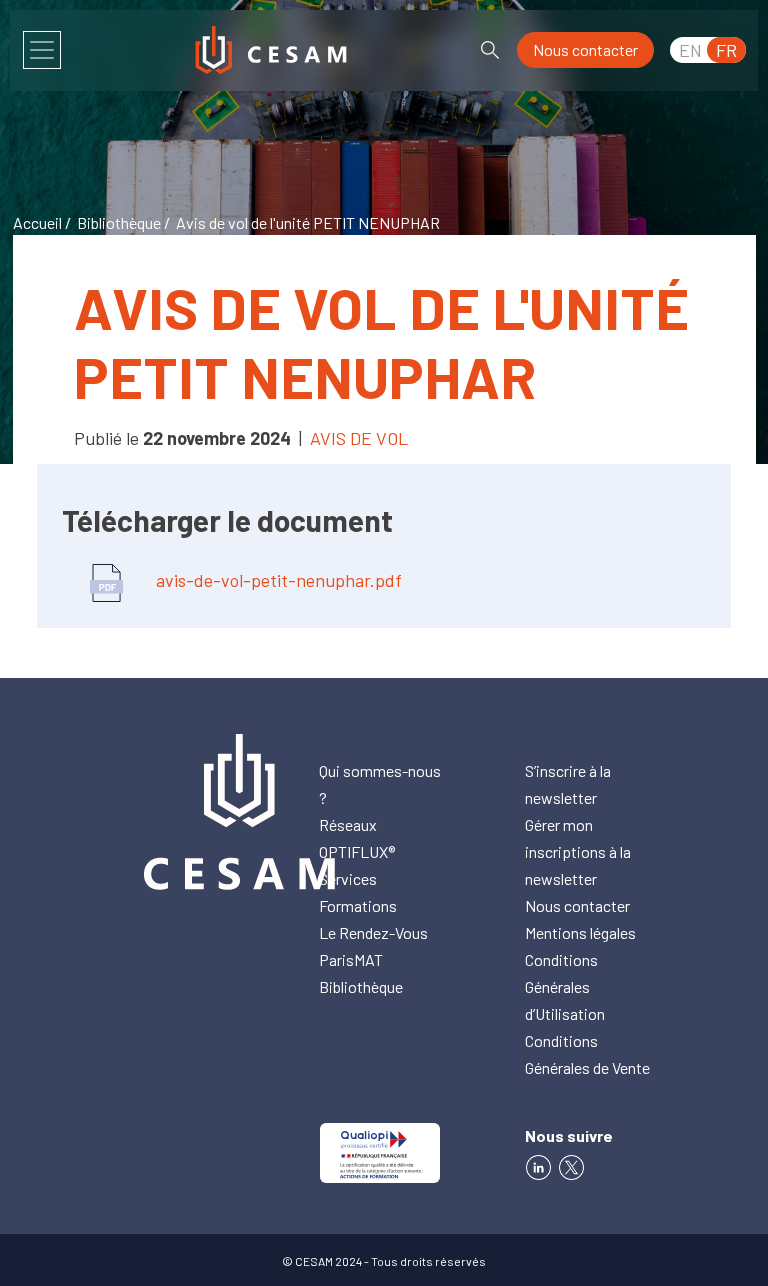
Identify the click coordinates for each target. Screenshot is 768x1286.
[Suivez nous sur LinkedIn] (538, 1165)
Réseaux (348, 824)
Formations (358, 905)
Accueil (37, 222)
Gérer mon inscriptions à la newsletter (578, 851)
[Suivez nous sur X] (574, 1165)
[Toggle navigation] (42, 50)
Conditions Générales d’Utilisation (565, 986)
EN (690, 50)
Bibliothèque (119, 222)
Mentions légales (580, 932)
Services (348, 878)
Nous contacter (577, 905)
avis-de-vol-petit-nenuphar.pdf (277, 580)
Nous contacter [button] (585, 49)
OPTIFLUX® (357, 851)
